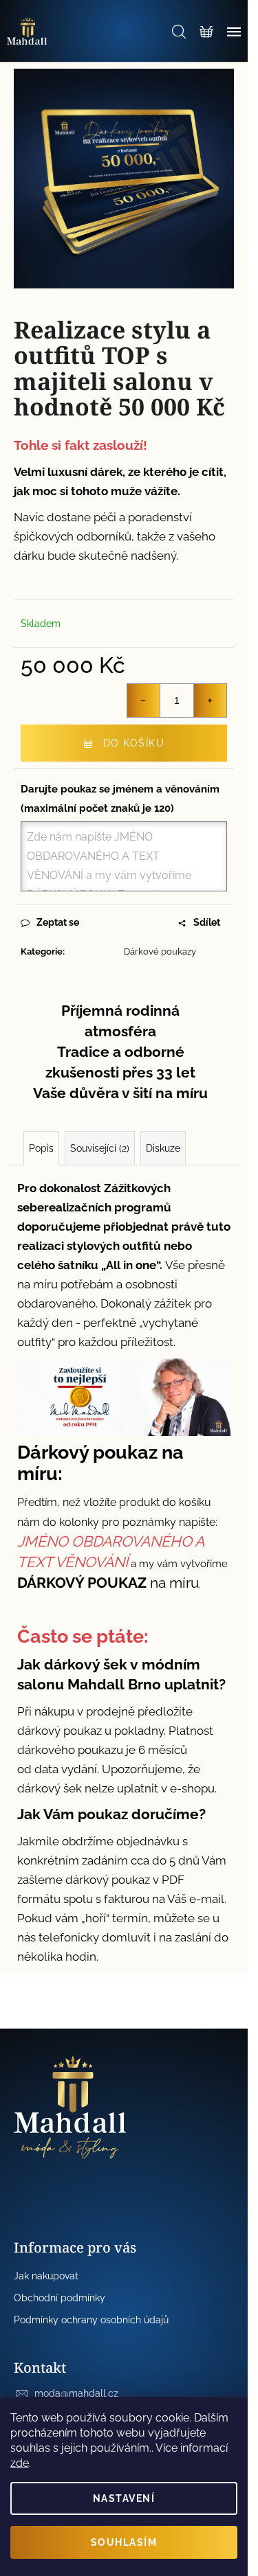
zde (20, 2463)
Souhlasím (124, 2542)
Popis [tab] (41, 1148)
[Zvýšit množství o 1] (210, 700)
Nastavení (124, 2498)
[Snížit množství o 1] (144, 700)
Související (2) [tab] (100, 1148)
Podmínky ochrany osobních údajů (91, 2320)
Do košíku (134, 743)
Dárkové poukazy (160, 951)
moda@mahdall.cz (76, 2393)
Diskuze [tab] (163, 1148)
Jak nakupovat (46, 2276)
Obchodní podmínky (60, 2298)
